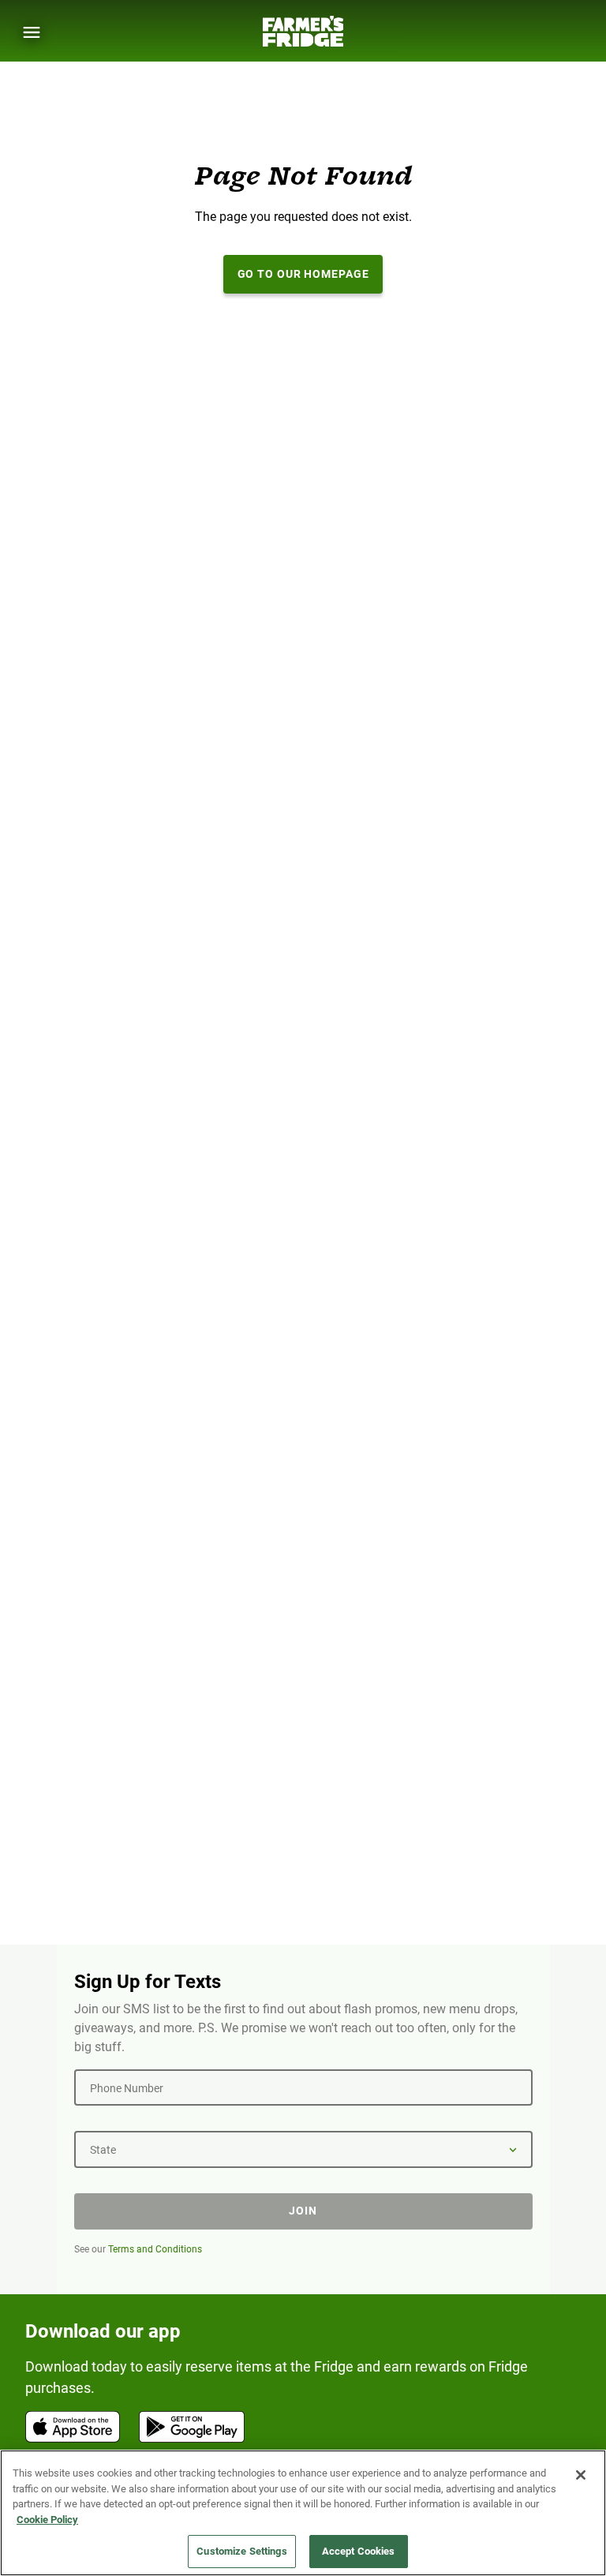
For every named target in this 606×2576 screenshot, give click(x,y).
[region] (303, 2513)
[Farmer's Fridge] (303, 31)
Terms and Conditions (155, 2249)
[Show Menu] (32, 32)
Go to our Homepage (303, 274)
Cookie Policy (47, 2520)
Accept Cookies (359, 2551)
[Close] (581, 2475)
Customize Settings (241, 2551)
